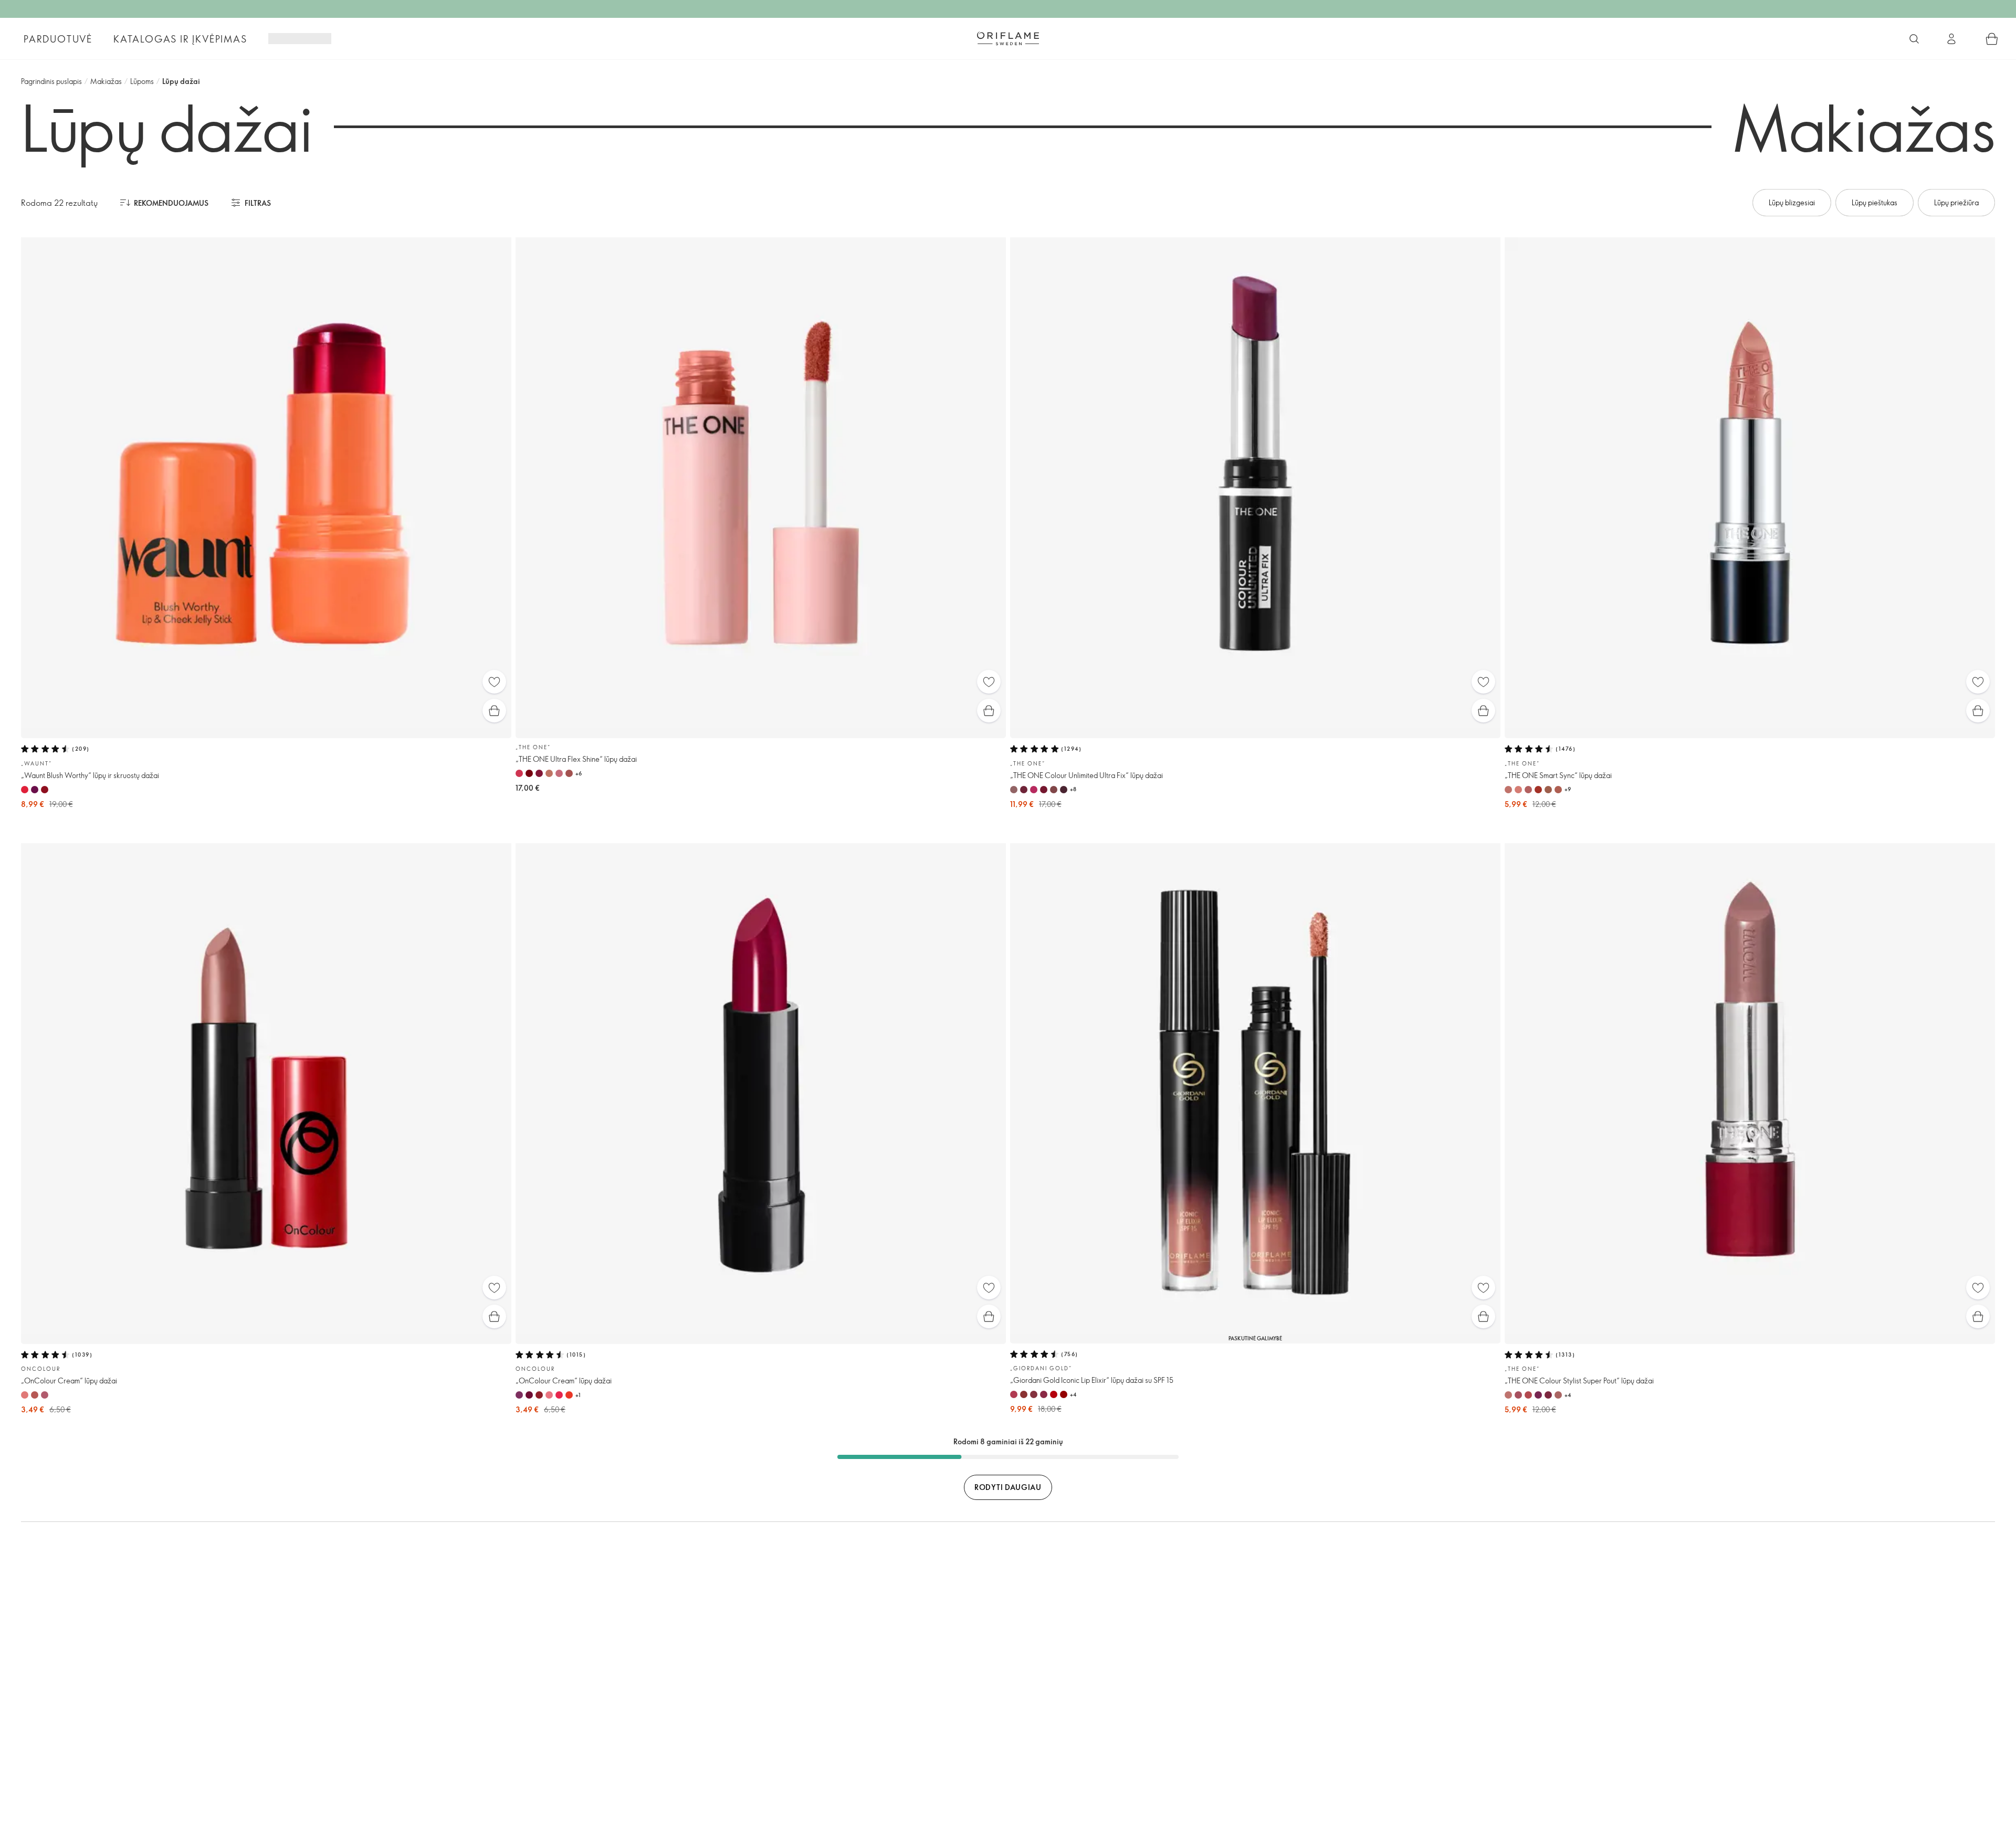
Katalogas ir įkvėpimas (180, 39)
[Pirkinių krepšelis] (1992, 39)
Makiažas (106, 81)
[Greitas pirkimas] (494, 711)
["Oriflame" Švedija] (1008, 38)
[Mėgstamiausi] (494, 682)
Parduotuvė (58, 39)
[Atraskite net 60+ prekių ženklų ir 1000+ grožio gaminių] (1914, 39)
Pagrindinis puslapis (51, 81)
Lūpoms (142, 81)
